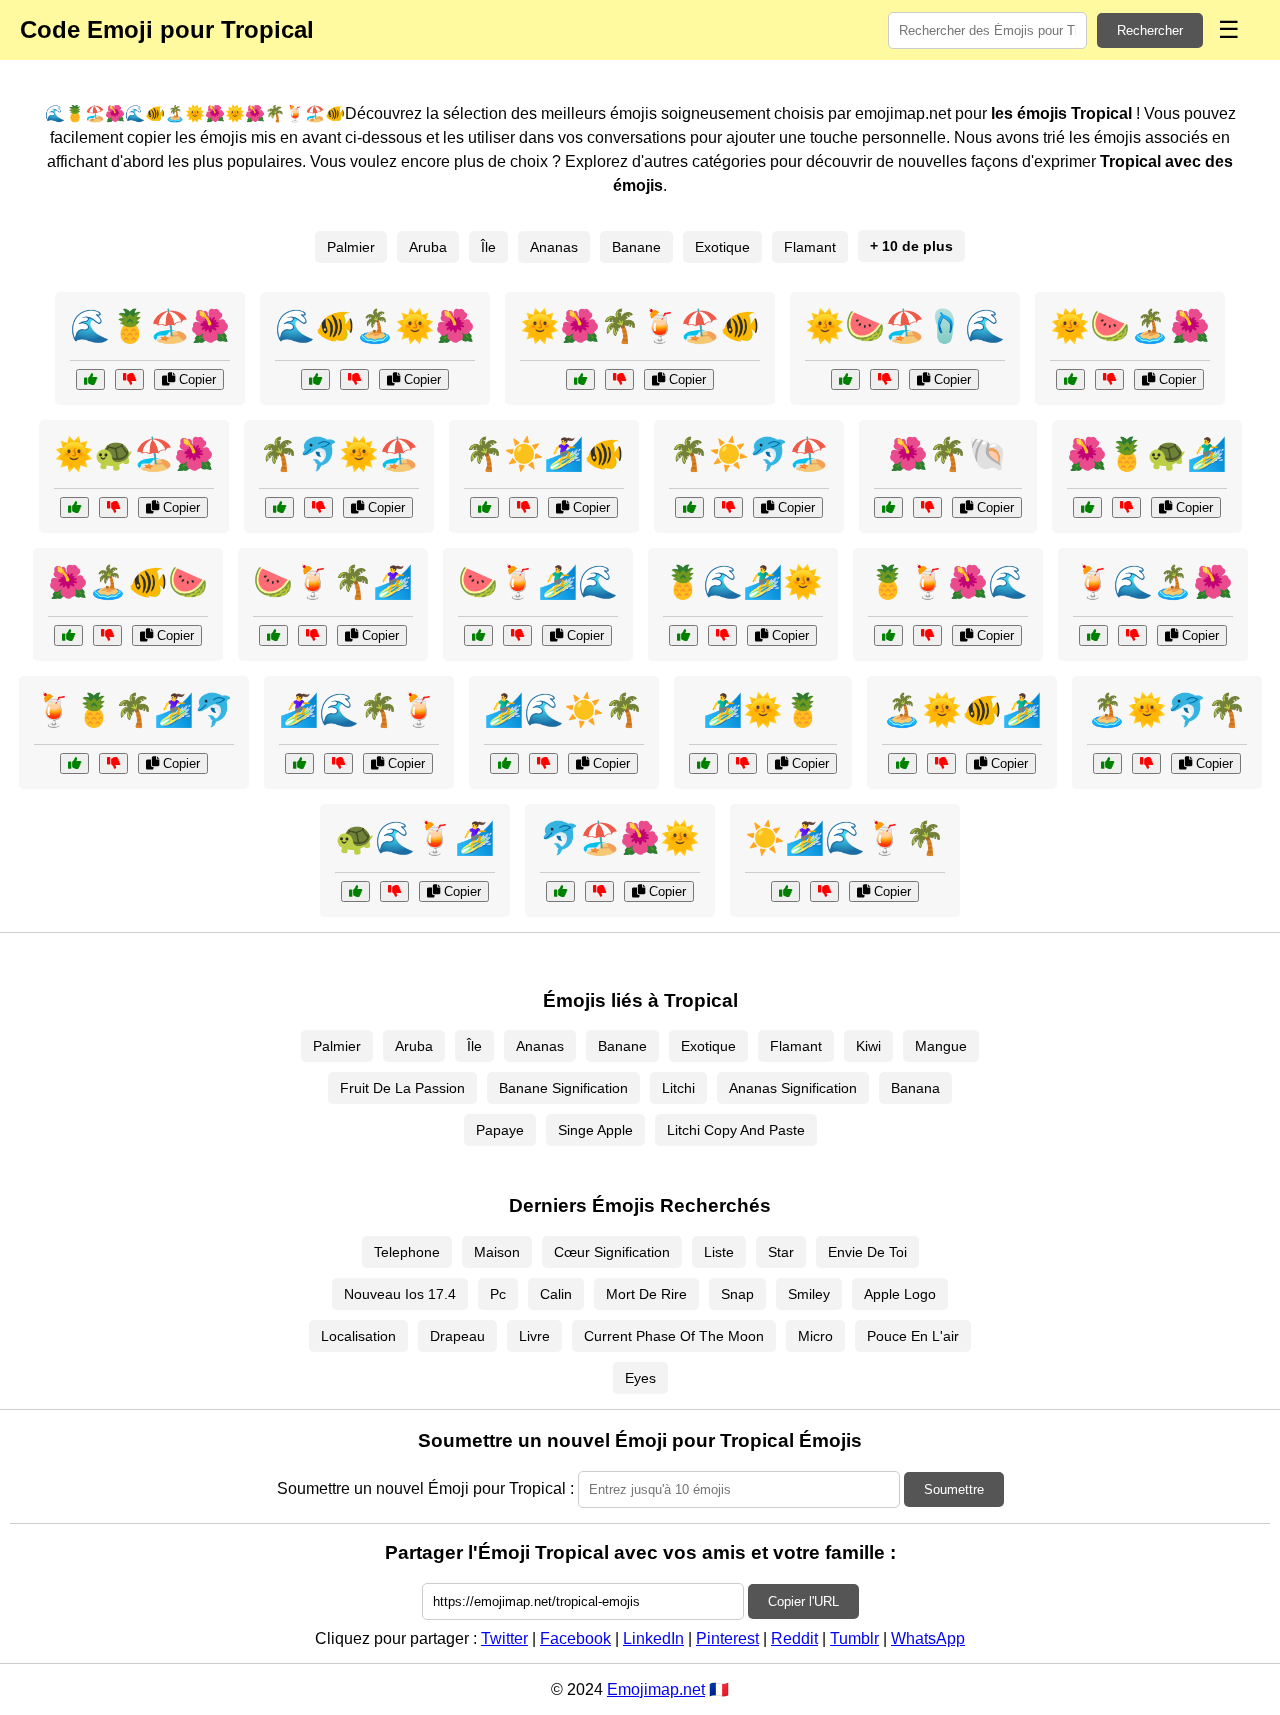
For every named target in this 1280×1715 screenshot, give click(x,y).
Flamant (810, 247)
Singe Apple (595, 1130)
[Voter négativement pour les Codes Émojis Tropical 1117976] (742, 763)
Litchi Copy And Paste (736, 1130)
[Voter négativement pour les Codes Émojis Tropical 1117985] (1146, 763)
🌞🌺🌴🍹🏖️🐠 (640, 326)
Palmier (351, 247)
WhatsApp (928, 1638)
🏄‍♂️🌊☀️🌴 (564, 710)
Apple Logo (900, 1294)
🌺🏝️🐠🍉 (128, 582)
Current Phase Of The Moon (674, 1336)
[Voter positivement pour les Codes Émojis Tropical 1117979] (689, 507)
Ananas (554, 247)
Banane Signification (563, 1088)
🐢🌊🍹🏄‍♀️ (415, 838)
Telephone (407, 1252)
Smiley (809, 1294)
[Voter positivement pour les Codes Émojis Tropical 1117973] (785, 891)
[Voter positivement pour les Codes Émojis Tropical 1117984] (478, 635)
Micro (815, 1336)
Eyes (640, 1378)
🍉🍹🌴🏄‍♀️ (333, 582)
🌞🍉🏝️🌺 (1130, 326)
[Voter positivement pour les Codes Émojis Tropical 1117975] (1093, 635)
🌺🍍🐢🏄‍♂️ (1147, 454)
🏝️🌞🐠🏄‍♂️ (962, 710)
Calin (556, 1294)
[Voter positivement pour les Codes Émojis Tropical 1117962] (888, 635)
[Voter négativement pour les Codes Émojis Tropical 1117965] (884, 379)
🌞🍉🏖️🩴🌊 (905, 326)
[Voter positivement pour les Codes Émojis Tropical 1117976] (703, 763)
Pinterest (727, 1638)
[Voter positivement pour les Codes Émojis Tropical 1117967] (580, 379)
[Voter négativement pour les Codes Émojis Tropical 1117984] (517, 635)
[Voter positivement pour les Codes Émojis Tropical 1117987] (484, 507)
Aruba (428, 247)
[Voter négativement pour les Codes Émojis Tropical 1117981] (107, 635)
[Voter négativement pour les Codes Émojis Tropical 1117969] (599, 891)
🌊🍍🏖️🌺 (150, 326)
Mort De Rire (646, 1294)
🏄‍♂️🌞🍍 (763, 710)
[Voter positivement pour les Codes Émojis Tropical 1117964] (888, 507)
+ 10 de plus (911, 246)
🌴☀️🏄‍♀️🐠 (544, 454)
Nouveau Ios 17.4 (400, 1294)
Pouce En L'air (913, 1336)
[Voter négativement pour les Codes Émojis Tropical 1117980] (722, 635)
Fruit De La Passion (402, 1088)
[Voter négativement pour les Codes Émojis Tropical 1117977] (1109, 379)
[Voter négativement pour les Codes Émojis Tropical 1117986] (129, 379)
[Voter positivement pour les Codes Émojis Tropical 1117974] (279, 507)
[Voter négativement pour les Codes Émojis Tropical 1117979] (728, 507)
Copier (195, 379)
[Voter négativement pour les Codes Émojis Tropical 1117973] (824, 891)
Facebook (575, 1638)
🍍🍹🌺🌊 (948, 582)
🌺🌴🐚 (948, 454)
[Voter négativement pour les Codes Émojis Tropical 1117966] (113, 763)
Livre (534, 1336)
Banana (915, 1088)
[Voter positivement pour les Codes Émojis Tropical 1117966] (74, 763)
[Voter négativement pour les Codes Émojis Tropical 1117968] (543, 763)
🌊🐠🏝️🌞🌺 (375, 326)
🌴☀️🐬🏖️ (749, 454)
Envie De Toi (867, 1252)
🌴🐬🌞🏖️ (339, 454)
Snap (737, 1294)
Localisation (358, 1336)
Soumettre (954, 1489)
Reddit (794, 1638)
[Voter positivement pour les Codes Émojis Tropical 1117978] (355, 891)
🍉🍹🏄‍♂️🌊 (538, 582)
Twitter (504, 1638)
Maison (497, 1252)
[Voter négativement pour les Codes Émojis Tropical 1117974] (318, 507)
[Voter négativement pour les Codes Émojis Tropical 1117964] (927, 507)
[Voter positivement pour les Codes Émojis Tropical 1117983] (74, 507)
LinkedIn (653, 1638)
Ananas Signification (793, 1088)
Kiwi (868, 1046)
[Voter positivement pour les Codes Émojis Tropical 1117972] (1087, 507)
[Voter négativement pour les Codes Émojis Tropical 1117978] (394, 891)
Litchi (678, 1088)
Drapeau (457, 1336)
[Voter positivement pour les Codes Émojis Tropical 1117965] (845, 379)
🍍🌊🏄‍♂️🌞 (743, 582)
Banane (636, 247)
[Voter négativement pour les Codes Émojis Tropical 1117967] (619, 379)
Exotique (722, 247)
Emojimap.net (656, 1689)
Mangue (941, 1046)
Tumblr (854, 1638)
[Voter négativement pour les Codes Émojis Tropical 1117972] (1126, 507)
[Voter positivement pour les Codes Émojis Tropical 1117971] (315, 379)
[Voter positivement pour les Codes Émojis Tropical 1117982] (299, 763)
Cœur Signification (612, 1252)
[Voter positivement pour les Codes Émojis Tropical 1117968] (504, 763)
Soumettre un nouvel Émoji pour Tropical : (425, 1488)
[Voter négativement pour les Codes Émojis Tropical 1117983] (113, 507)
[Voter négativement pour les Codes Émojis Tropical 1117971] (354, 379)
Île (488, 247)
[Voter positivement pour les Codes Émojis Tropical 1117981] (68, 635)
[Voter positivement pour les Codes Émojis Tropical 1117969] (560, 891)
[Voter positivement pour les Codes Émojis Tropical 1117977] (1070, 379)
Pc (498, 1294)
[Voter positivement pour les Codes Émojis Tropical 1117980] (683, 635)
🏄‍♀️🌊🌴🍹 (359, 710)
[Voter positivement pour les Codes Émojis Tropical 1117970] (273, 635)
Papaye (500, 1130)
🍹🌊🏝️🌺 (1153, 582)
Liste (719, 1252)
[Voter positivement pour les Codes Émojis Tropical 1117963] (902, 763)
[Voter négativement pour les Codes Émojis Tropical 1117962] (927, 635)
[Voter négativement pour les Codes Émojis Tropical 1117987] (523, 507)
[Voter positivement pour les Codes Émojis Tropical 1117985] (1107, 763)
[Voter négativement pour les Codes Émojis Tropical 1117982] (338, 763)
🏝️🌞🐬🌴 (1167, 710)
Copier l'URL (803, 1601)
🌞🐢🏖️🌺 (134, 454)
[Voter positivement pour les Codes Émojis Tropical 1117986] (90, 379)
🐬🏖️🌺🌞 (620, 838)
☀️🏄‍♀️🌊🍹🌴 (845, 838)
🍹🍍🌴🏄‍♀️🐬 (134, 710)
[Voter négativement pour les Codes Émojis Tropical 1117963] (941, 763)
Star (781, 1252)
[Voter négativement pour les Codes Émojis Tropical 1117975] (1132, 635)
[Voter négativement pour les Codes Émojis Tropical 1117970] (312, 635)
